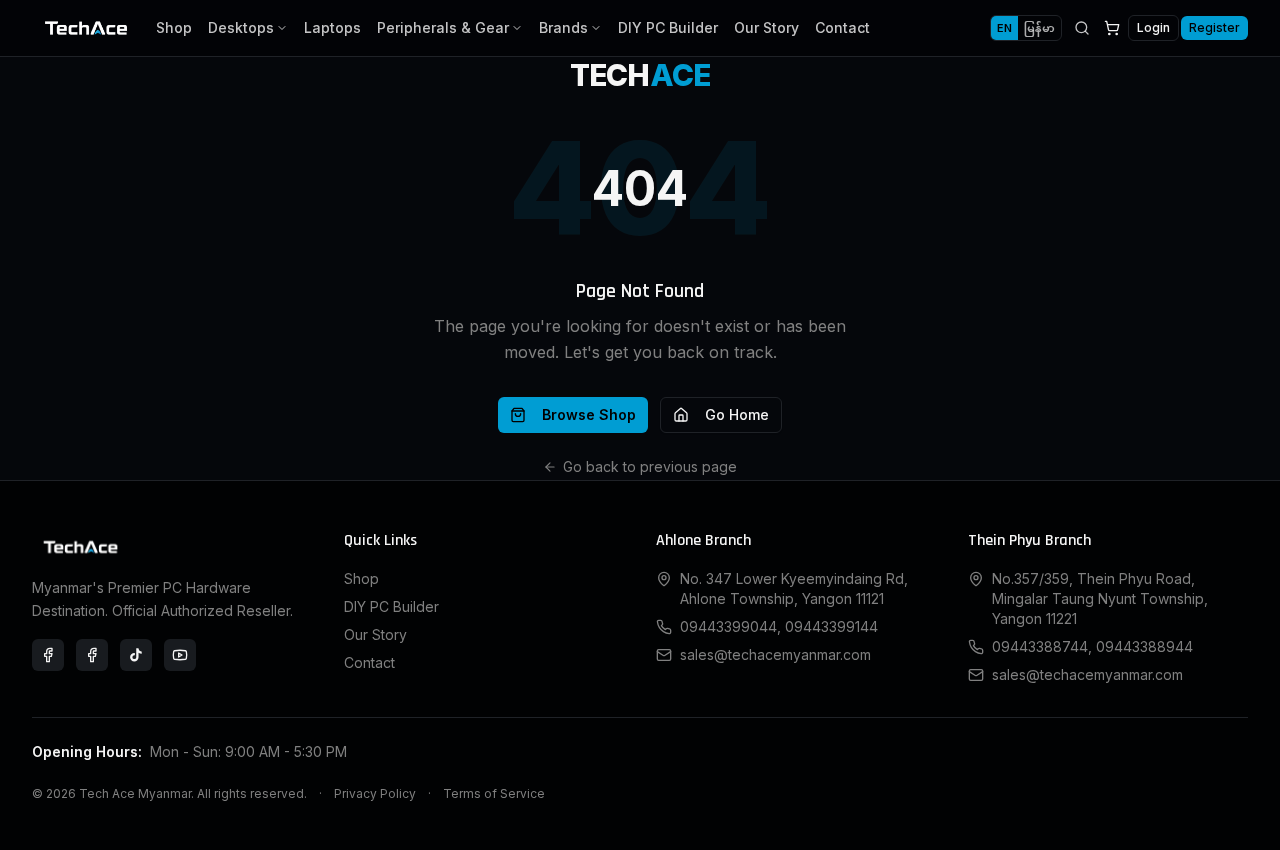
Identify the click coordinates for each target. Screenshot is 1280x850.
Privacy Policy (375, 793)
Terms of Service (494, 793)
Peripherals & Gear (443, 27)
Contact (842, 27)
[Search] (1082, 28)
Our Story (766, 27)
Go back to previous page (650, 466)
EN (1004, 28)
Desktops (241, 27)
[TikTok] (136, 655)
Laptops (332, 27)
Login (1153, 27)
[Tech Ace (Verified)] (48, 655)
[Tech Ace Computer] (92, 655)
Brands (563, 27)
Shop (174, 27)
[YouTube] (180, 655)
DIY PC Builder (668, 27)
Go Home (737, 414)
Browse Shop (589, 414)
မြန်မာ (1039, 28)
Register (1214, 27)
